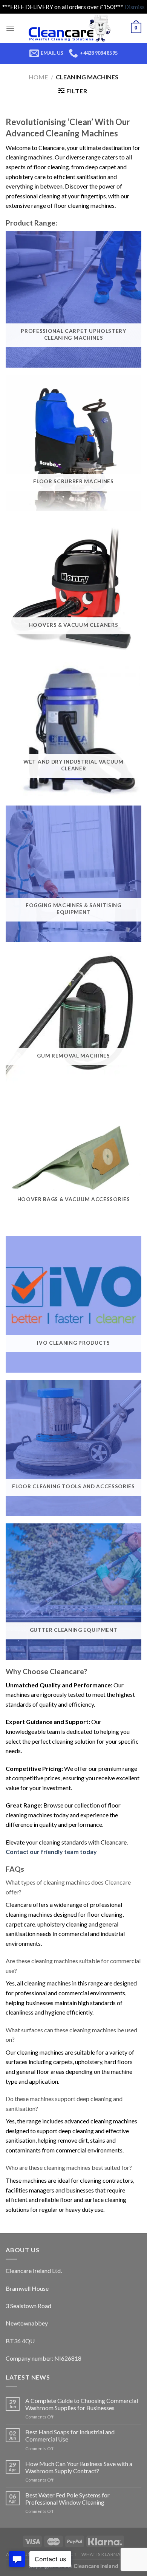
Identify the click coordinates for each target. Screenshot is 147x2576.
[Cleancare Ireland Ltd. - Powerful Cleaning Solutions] (73, 28)
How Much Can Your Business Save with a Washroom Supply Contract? (79, 2467)
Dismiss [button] (135, 7)
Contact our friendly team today (51, 1852)
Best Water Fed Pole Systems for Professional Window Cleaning (67, 2499)
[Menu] (10, 28)
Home (38, 77)
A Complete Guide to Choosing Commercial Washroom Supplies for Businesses (82, 2404)
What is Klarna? (102, 2554)
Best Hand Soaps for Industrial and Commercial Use (70, 2435)
